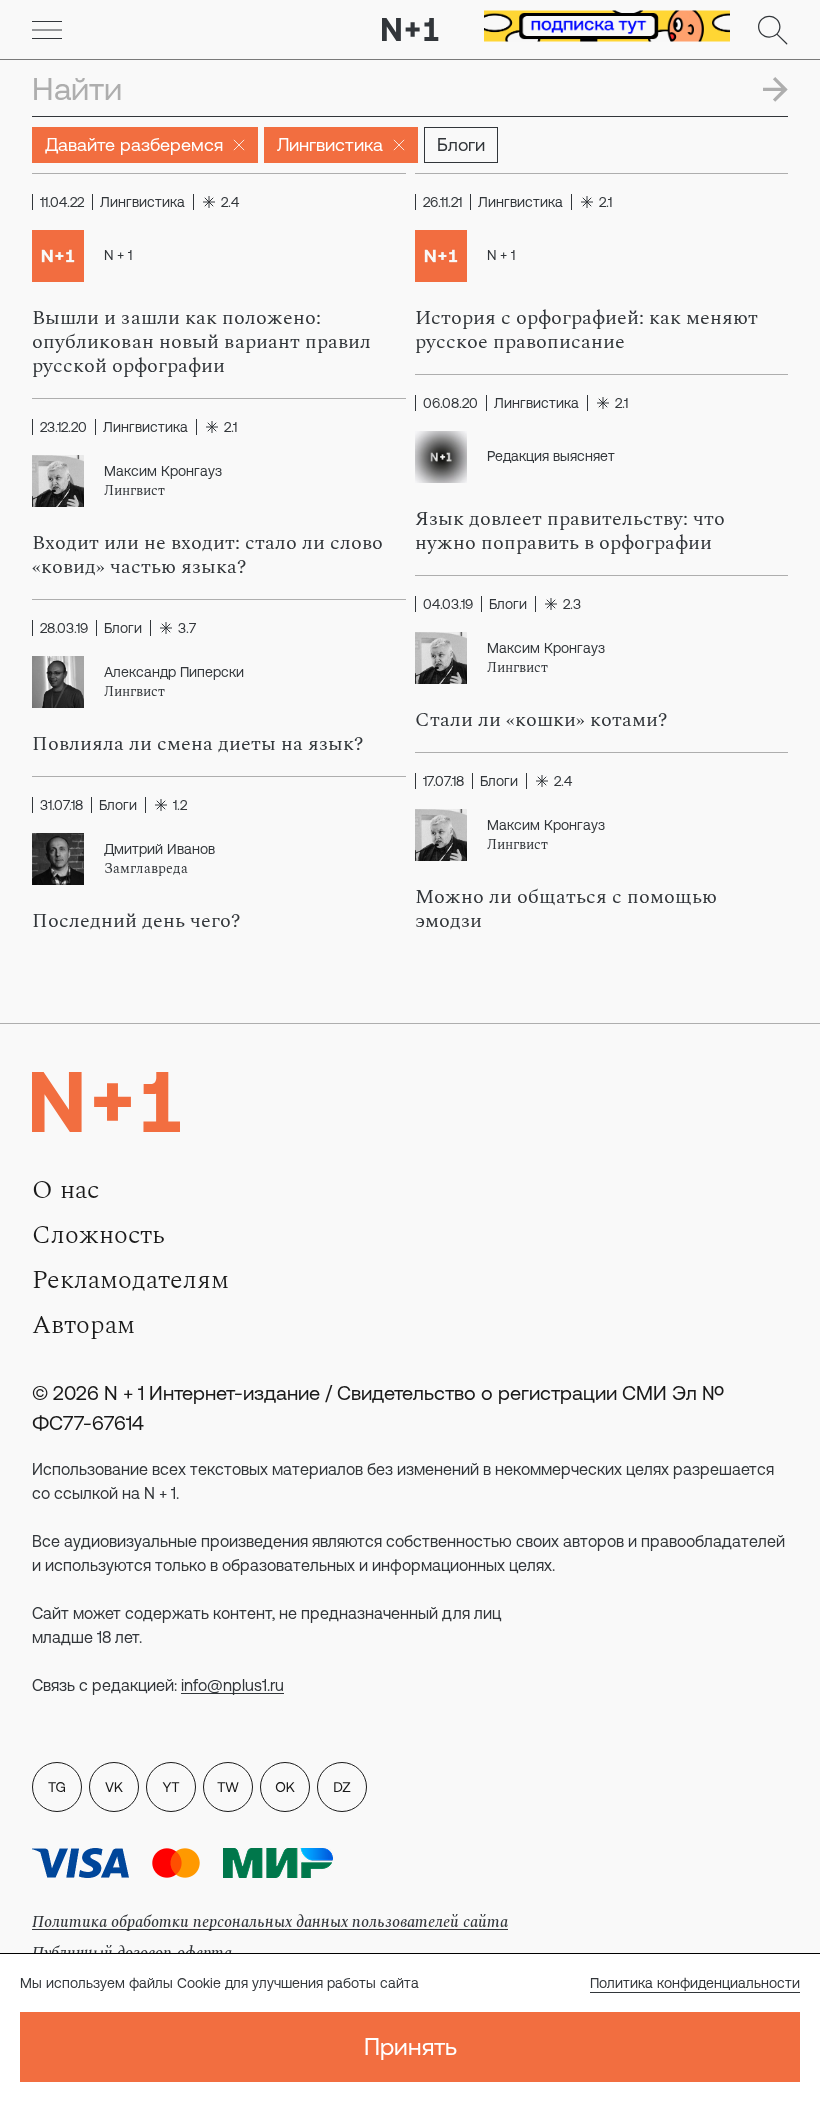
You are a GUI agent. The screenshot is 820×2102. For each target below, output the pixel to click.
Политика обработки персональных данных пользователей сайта (270, 1922)
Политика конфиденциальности (695, 1983)
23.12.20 (63, 427)
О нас (65, 1190)
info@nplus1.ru (232, 1685)
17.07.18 (443, 781)
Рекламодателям (130, 1280)
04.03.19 (448, 604)
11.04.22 (62, 202)
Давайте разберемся (134, 144)
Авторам (83, 1325)
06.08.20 (450, 403)
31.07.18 (61, 805)
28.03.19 (64, 628)
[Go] (47, 30)
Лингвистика (330, 144)
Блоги (461, 144)
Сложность (98, 1235)
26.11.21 (442, 202)
